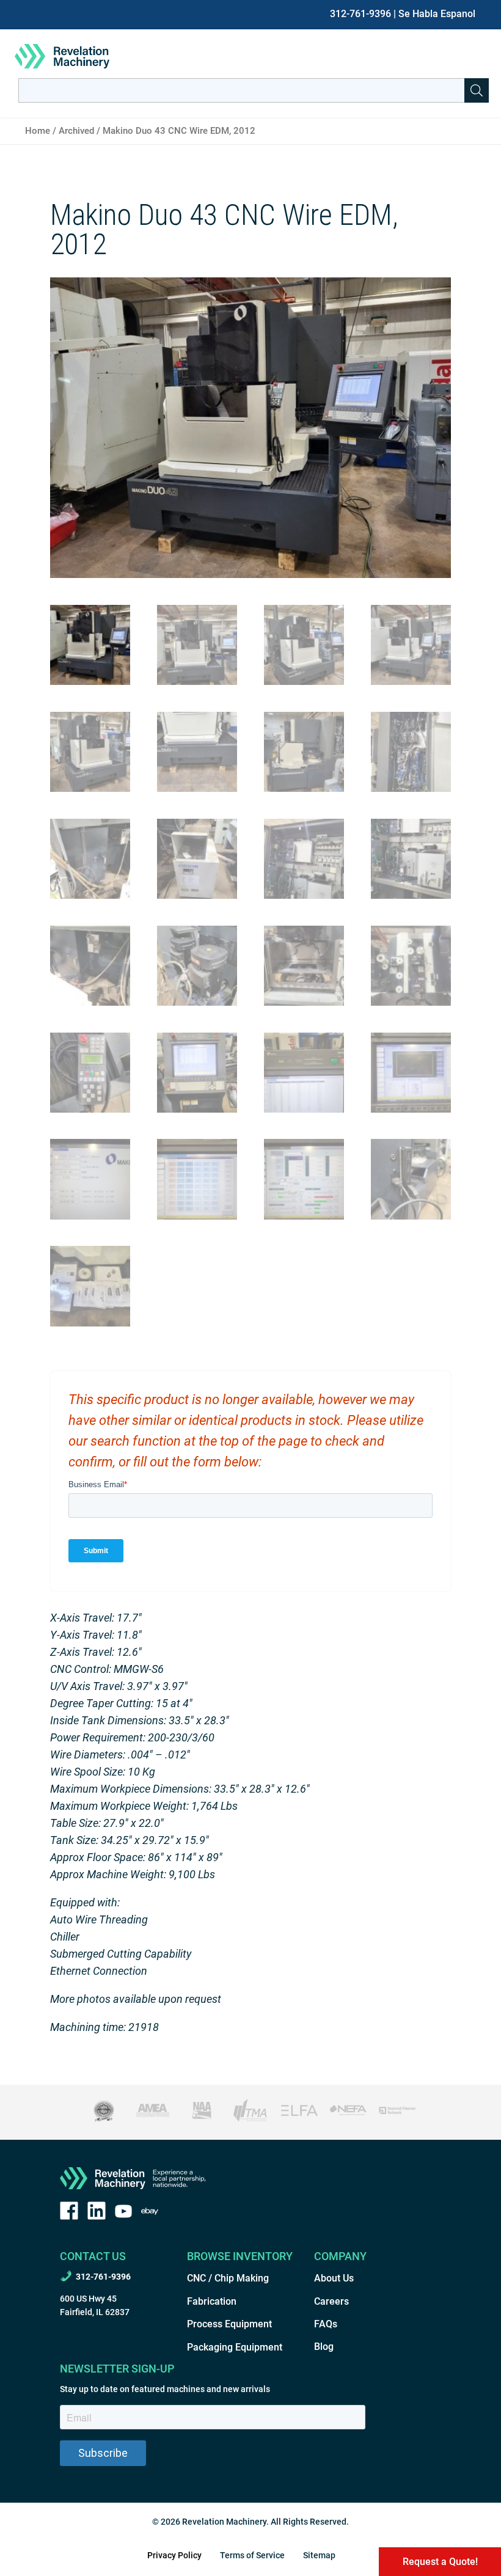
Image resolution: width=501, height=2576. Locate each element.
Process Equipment (229, 2324)
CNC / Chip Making (228, 2278)
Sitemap (319, 2555)
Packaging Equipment (235, 2347)
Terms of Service (252, 2555)
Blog (324, 2347)
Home (38, 131)
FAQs (326, 2324)
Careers (331, 2301)
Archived (76, 131)
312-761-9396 (360, 14)
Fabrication (212, 2301)
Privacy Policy (174, 2555)
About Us (334, 2278)
